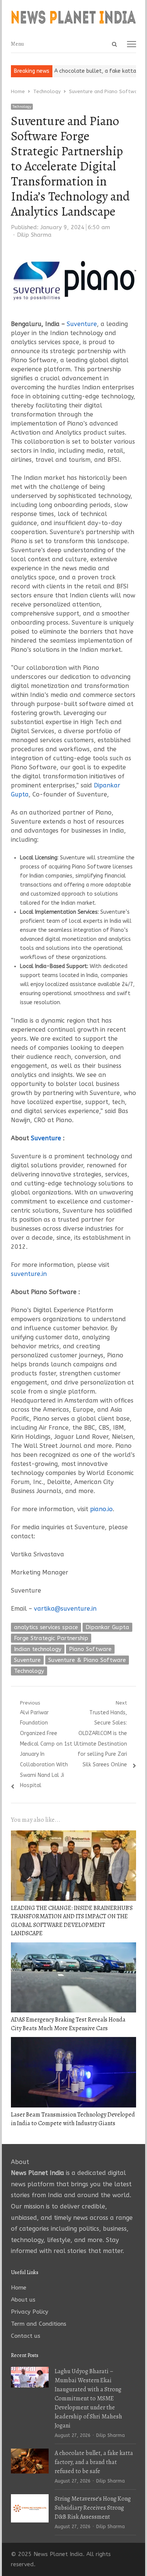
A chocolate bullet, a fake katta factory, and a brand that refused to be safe (94, 2462)
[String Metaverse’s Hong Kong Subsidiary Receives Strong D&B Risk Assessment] (30, 2499)
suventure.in (29, 1274)
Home (19, 2288)
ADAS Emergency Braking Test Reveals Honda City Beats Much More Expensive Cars (68, 2024)
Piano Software (90, 1649)
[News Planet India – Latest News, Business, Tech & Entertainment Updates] (73, 18)
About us (23, 2300)
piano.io (101, 1509)
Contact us (26, 2336)
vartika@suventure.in (65, 1609)
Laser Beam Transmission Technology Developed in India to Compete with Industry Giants (73, 2119)
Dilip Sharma (34, 235)
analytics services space (46, 1627)
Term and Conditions (39, 2324)
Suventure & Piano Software (87, 1660)
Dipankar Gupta (107, 1627)
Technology (22, 107)
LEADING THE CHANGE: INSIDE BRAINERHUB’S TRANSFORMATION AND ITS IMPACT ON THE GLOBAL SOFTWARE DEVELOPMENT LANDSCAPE (72, 1921)
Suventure (82, 324)
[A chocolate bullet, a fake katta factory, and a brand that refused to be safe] (30, 2453)
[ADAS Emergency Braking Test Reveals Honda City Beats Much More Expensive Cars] (73, 1947)
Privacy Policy (30, 2312)
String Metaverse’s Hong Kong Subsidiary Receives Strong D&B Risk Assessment (93, 2508)
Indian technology (38, 1649)
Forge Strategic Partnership (51, 1638)
